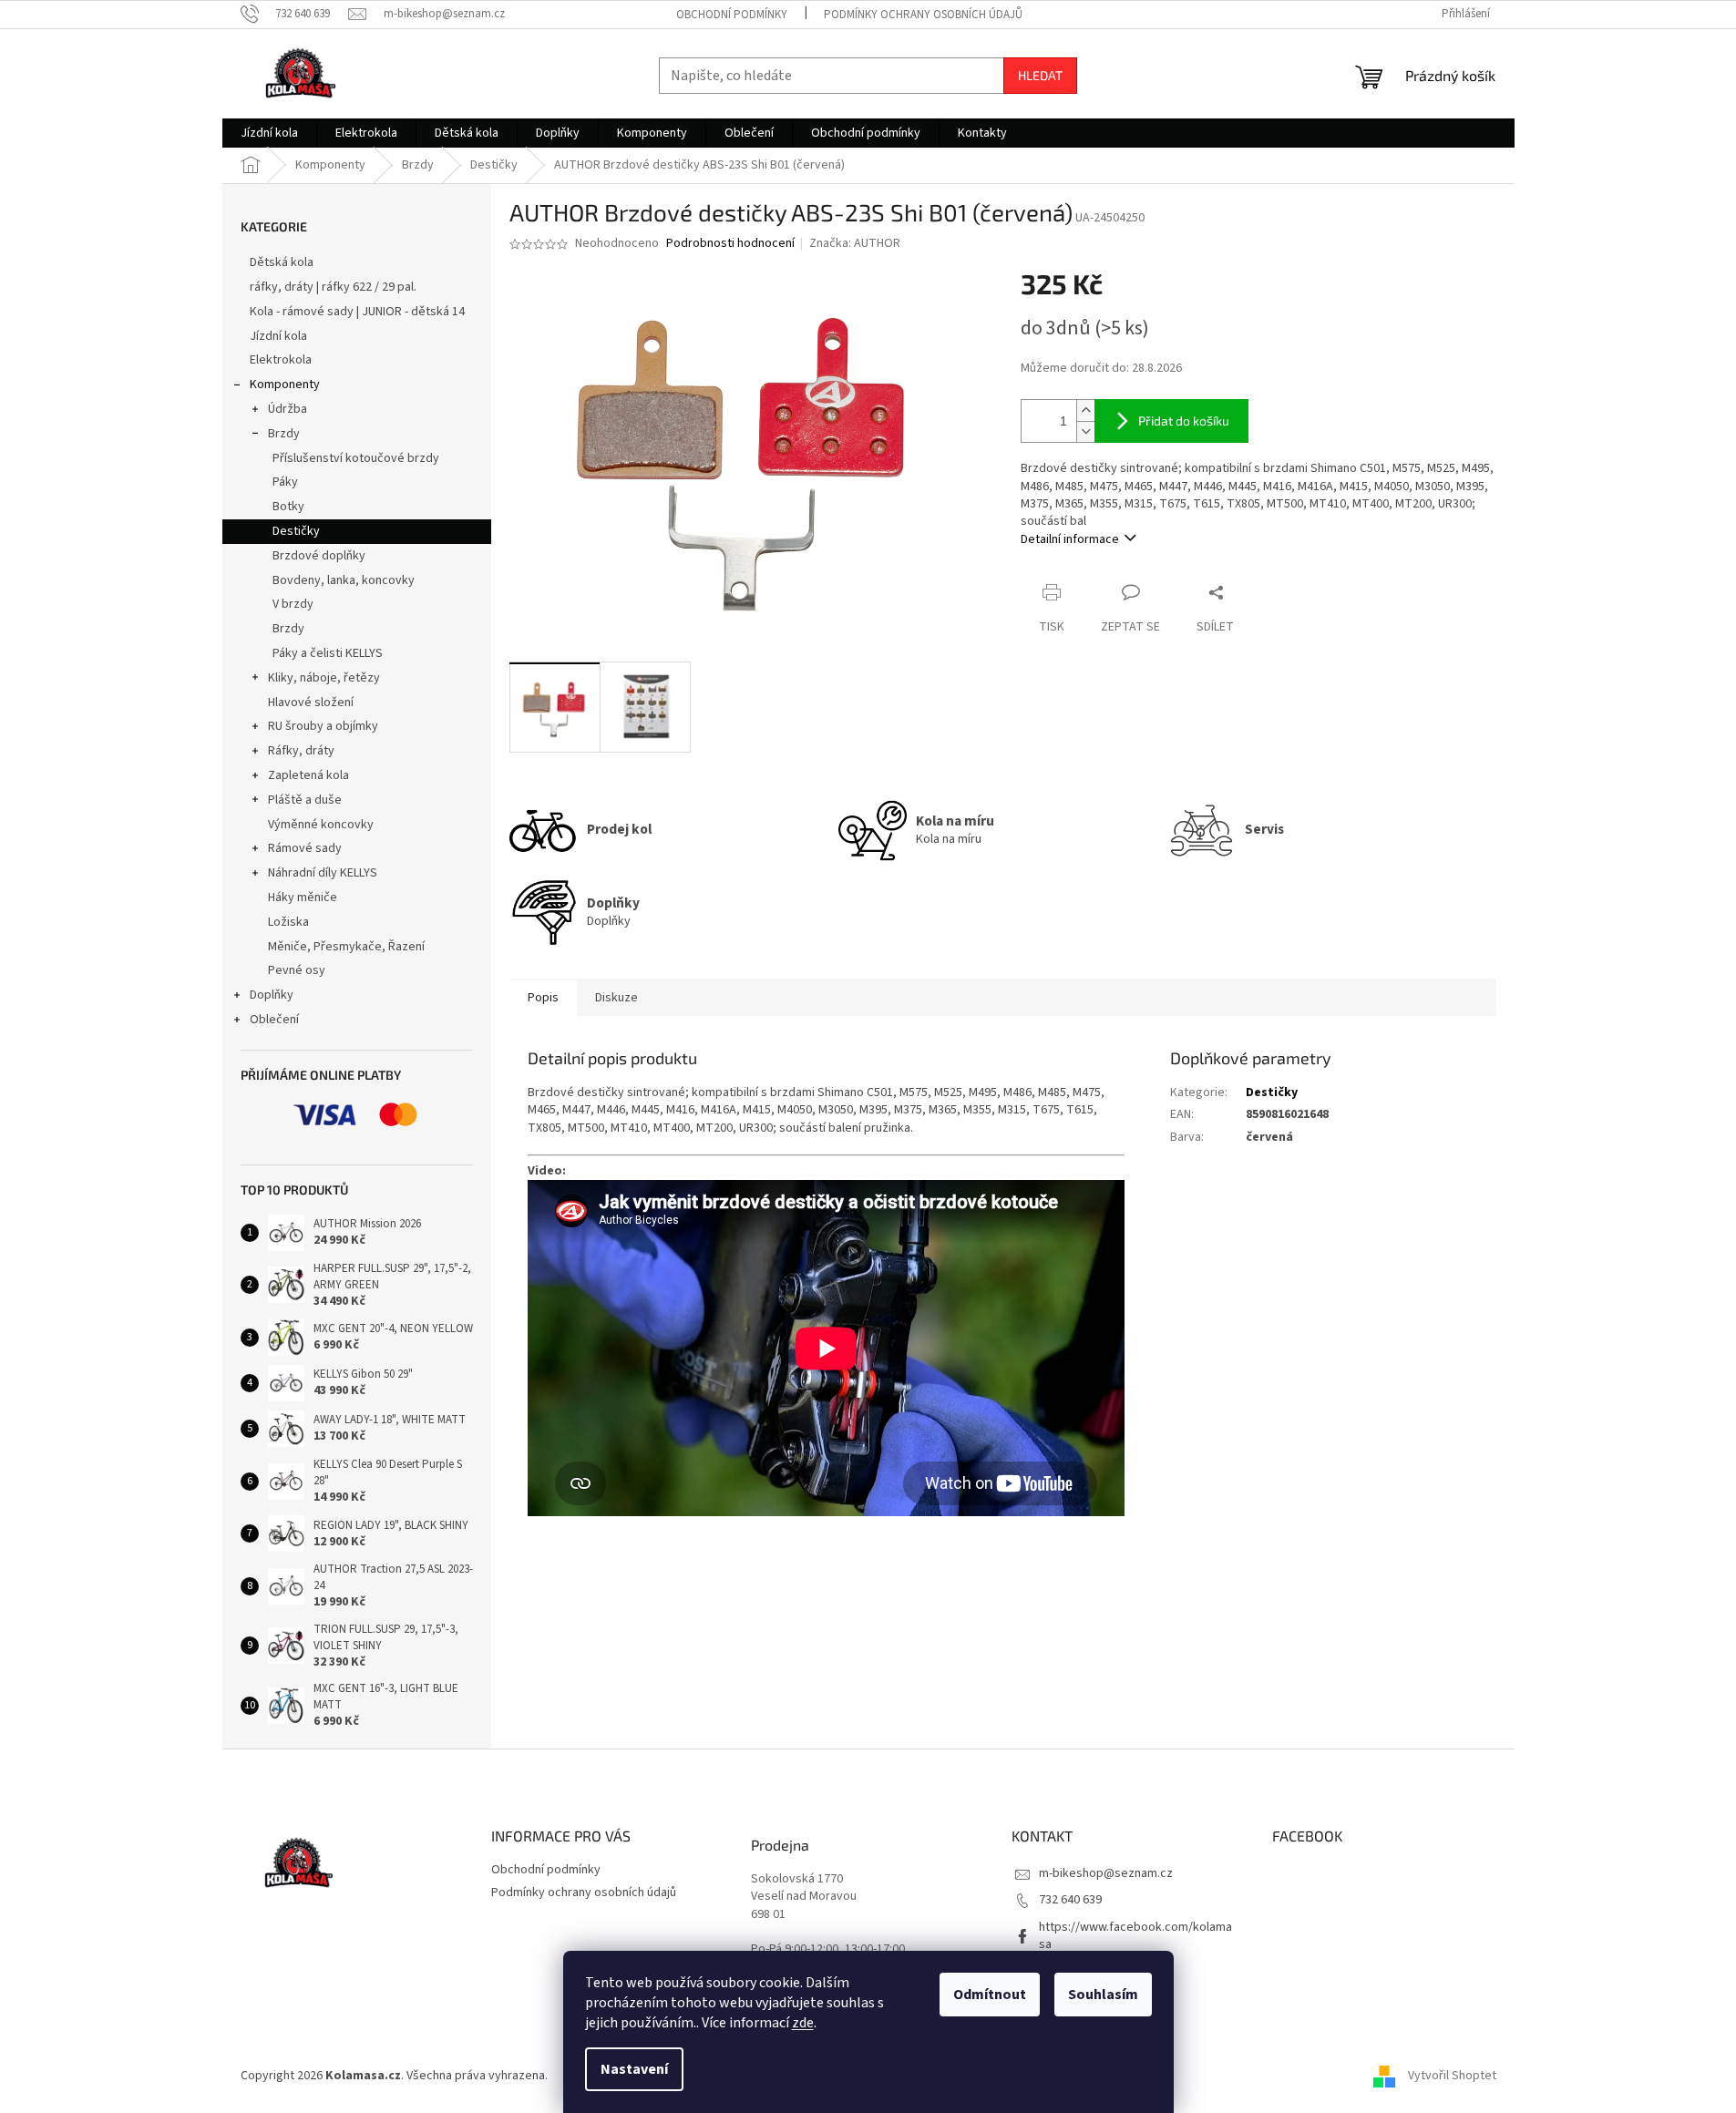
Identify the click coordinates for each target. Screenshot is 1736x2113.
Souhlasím (1103, 1995)
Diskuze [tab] (616, 998)
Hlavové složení (311, 703)
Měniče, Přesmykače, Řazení (346, 947)
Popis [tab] (543, 998)
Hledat (1040, 75)
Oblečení (274, 1020)
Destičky (296, 531)
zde (803, 2023)
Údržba (288, 409)
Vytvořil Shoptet (1452, 2076)
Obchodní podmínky (732, 15)
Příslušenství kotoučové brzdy (356, 458)
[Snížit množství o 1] (1085, 431)
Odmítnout (990, 1995)
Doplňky (272, 995)
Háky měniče (303, 898)
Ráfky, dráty (301, 751)
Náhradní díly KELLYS (323, 873)
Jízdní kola (278, 336)
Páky (285, 482)
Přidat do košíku (1184, 421)
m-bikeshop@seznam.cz (1106, 1873)
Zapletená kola (308, 775)
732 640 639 (1070, 1900)
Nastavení (634, 2069)
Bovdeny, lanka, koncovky (344, 580)
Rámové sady (305, 848)
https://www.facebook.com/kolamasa (1135, 1936)
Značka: (855, 243)
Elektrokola (281, 360)
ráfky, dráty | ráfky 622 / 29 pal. (333, 287)
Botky (288, 507)
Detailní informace (1070, 539)
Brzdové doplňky (319, 556)
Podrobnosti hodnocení (730, 244)
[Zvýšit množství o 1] (1085, 410)
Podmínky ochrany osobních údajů (923, 15)
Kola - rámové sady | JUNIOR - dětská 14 (357, 312)
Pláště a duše (305, 800)
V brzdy (293, 604)
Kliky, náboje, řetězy (324, 678)
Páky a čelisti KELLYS (328, 653)
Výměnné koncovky (321, 825)
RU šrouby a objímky (323, 726)
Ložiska (288, 922)
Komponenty (285, 385)
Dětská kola (282, 262)
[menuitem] (269, 133)
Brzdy (284, 434)
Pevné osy (297, 970)
